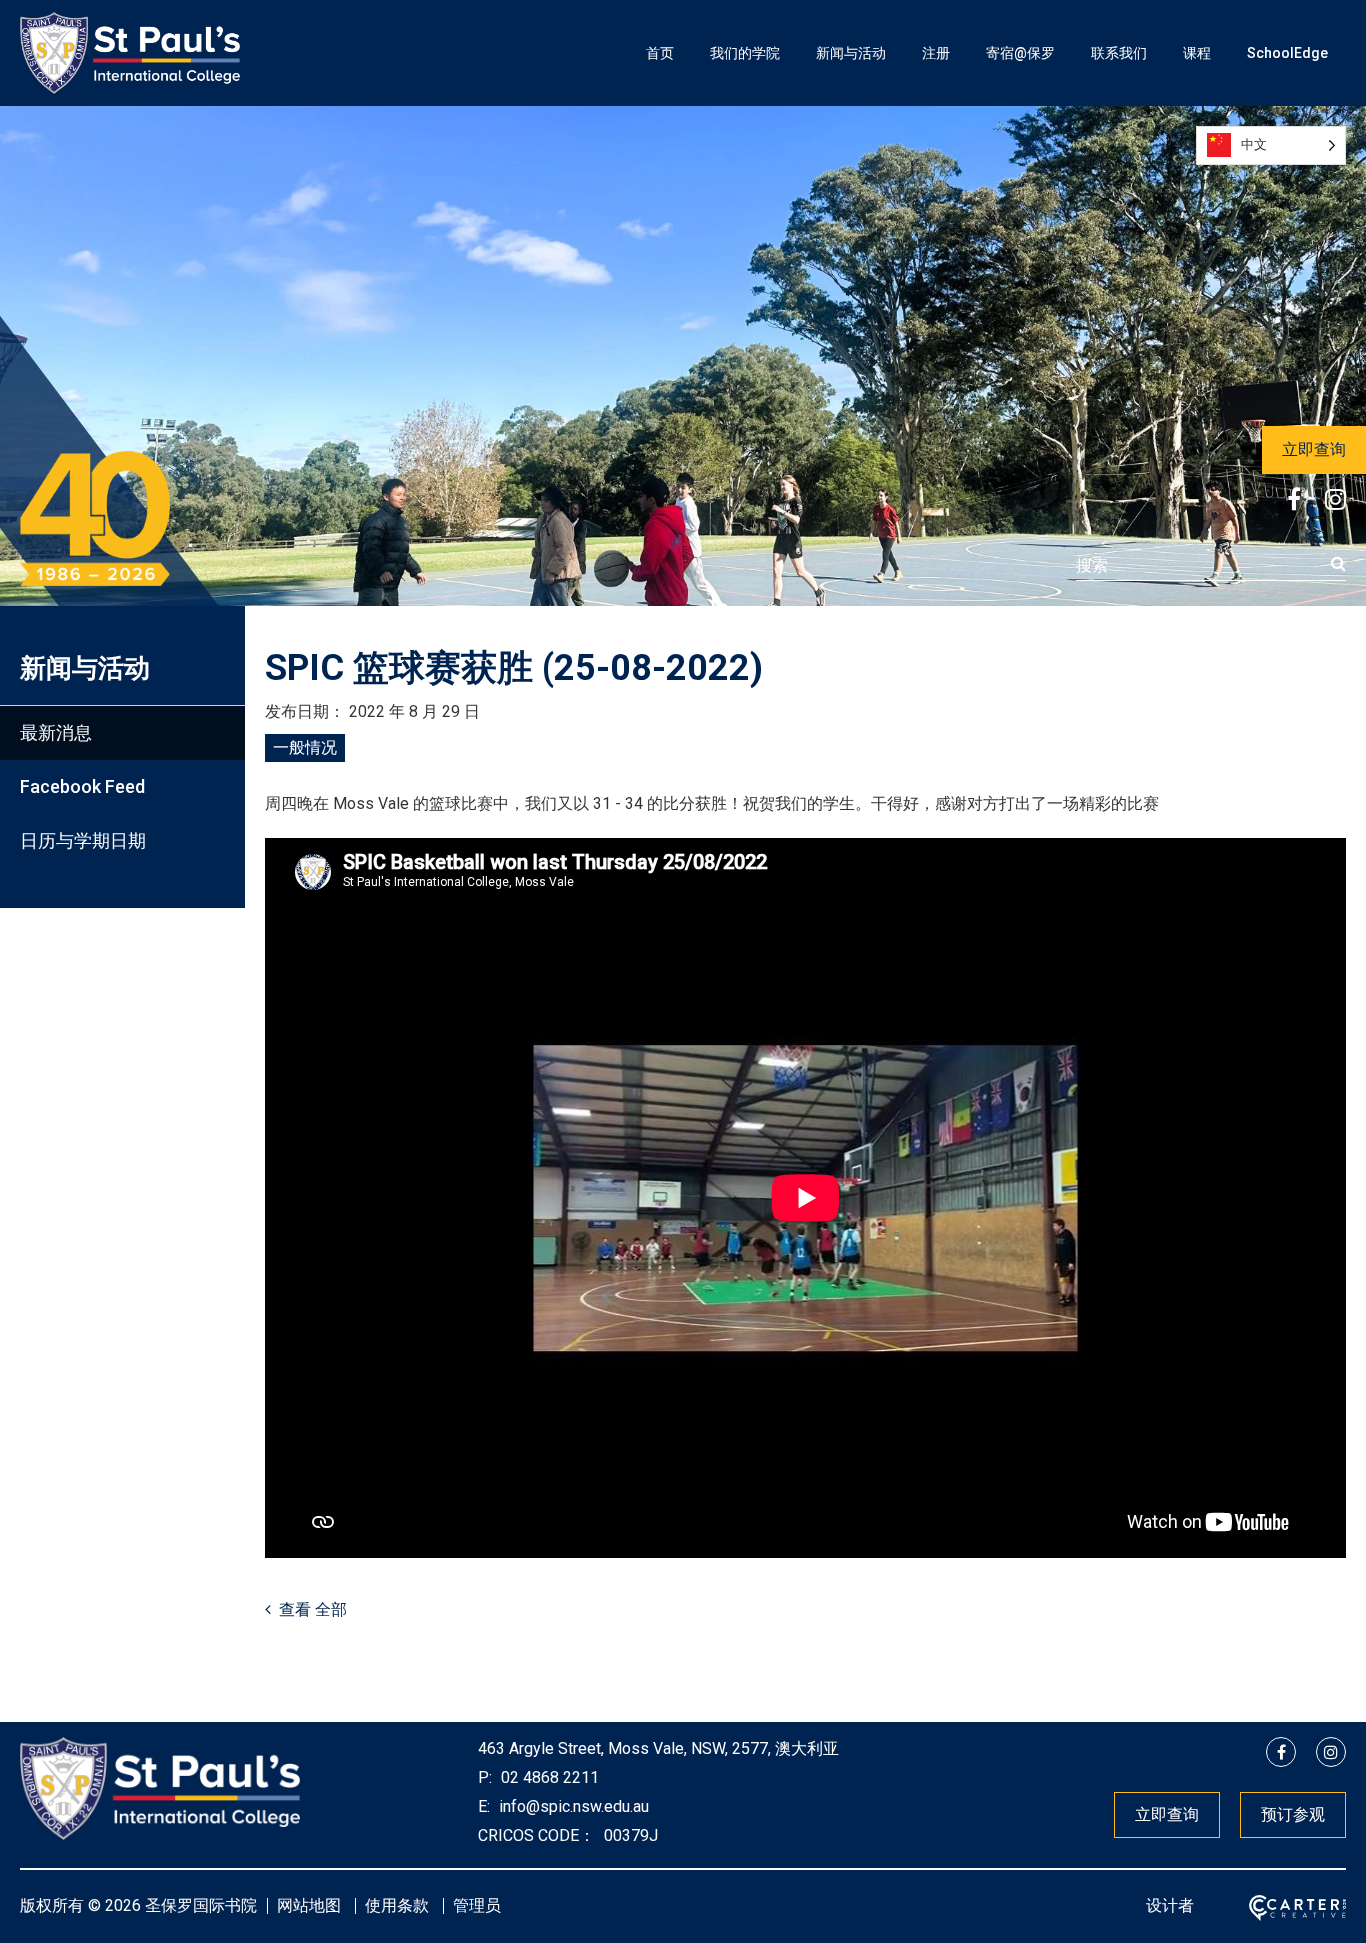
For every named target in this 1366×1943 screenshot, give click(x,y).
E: (484, 1806)
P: (485, 1777)
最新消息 (56, 732)
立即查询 (1314, 449)
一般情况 (305, 747)
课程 (1197, 53)
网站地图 (309, 1905)
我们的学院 (745, 53)
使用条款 (397, 1905)
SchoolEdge (1287, 53)
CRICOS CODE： (536, 1835)
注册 (936, 53)
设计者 (1170, 1905)
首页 (660, 53)
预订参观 (1293, 1814)
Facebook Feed (82, 786)
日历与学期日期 (83, 840)
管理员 (477, 1905)
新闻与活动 (851, 53)
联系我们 (1119, 53)
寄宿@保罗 (1020, 53)
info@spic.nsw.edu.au (572, 1806)
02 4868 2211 (548, 1777)
